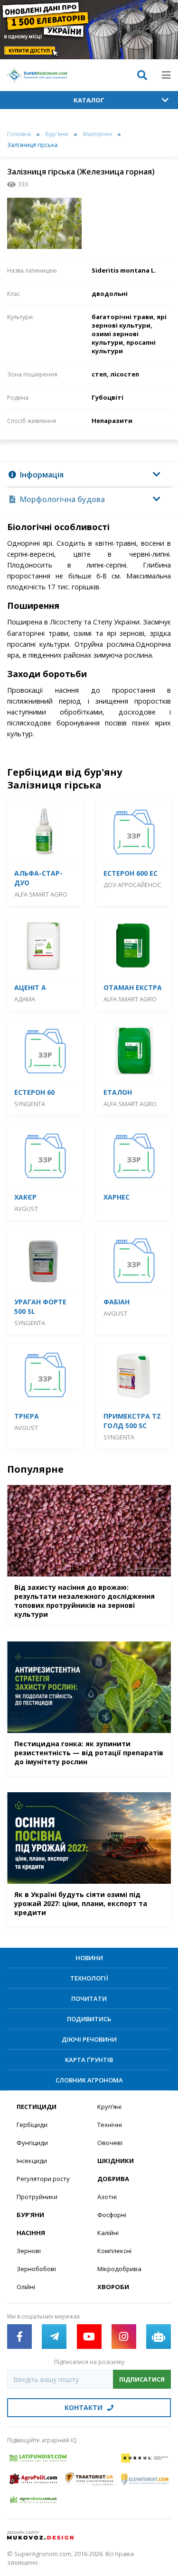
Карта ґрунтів (89, 2060)
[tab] (89, 475)
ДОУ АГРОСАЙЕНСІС (133, 885)
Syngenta (30, 1104)
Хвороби (113, 2287)
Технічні (110, 2125)
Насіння (31, 2233)
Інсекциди (32, 2161)
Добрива (113, 2179)
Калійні (108, 2233)
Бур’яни (30, 2215)
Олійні (26, 2287)
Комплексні (114, 2251)
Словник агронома (89, 2080)
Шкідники (116, 2161)
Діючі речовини (89, 2039)
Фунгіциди (32, 2143)
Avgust (26, 1209)
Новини (89, 1958)
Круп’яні (109, 2107)
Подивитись (89, 2019)
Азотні (107, 2197)
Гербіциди (32, 2125)
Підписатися (142, 2379)
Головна (19, 134)
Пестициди (37, 2107)
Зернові (29, 2251)
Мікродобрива (119, 2269)
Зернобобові (36, 2269)
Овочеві (110, 2143)
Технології (89, 1978)
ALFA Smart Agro (41, 894)
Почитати (89, 1998)
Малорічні (98, 134)
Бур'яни (57, 134)
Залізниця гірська (32, 145)
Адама (25, 999)
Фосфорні (112, 2215)
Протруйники (37, 2197)
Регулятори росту (43, 2179)
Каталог (89, 100)
